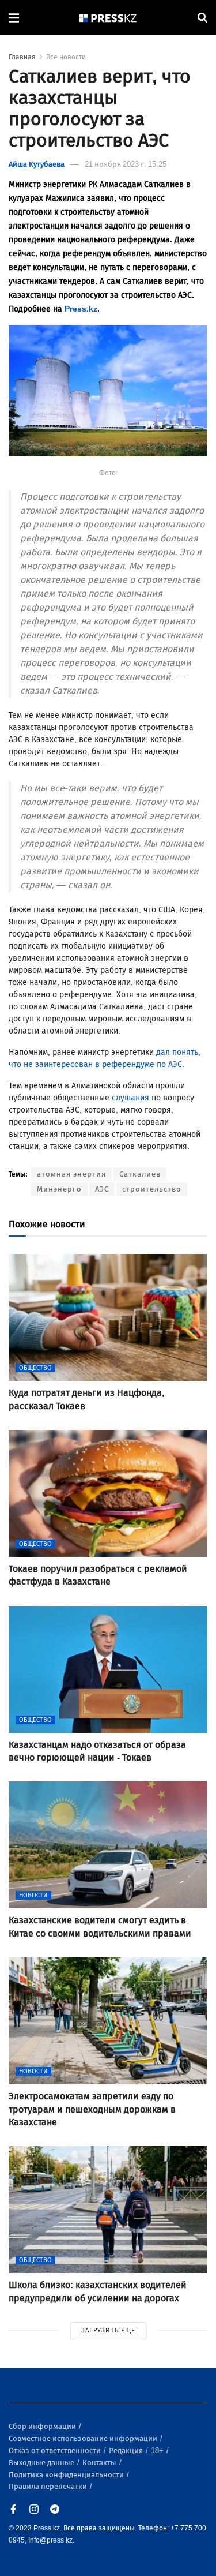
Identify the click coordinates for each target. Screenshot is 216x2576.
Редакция (127, 2450)
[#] (108, 18)
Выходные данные (42, 2463)
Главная (22, 57)
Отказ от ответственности (56, 2450)
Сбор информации (43, 2426)
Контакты (100, 2463)
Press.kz (81, 309)
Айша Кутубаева (37, 164)
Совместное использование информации (84, 2438)
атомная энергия (71, 1174)
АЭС (102, 1189)
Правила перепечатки (49, 2486)
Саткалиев (140, 1174)
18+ (158, 2450)
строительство (152, 1189)
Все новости (66, 57)
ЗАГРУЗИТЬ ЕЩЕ (108, 2330)
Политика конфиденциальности (67, 2475)
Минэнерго (59, 1189)
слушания (130, 1098)
